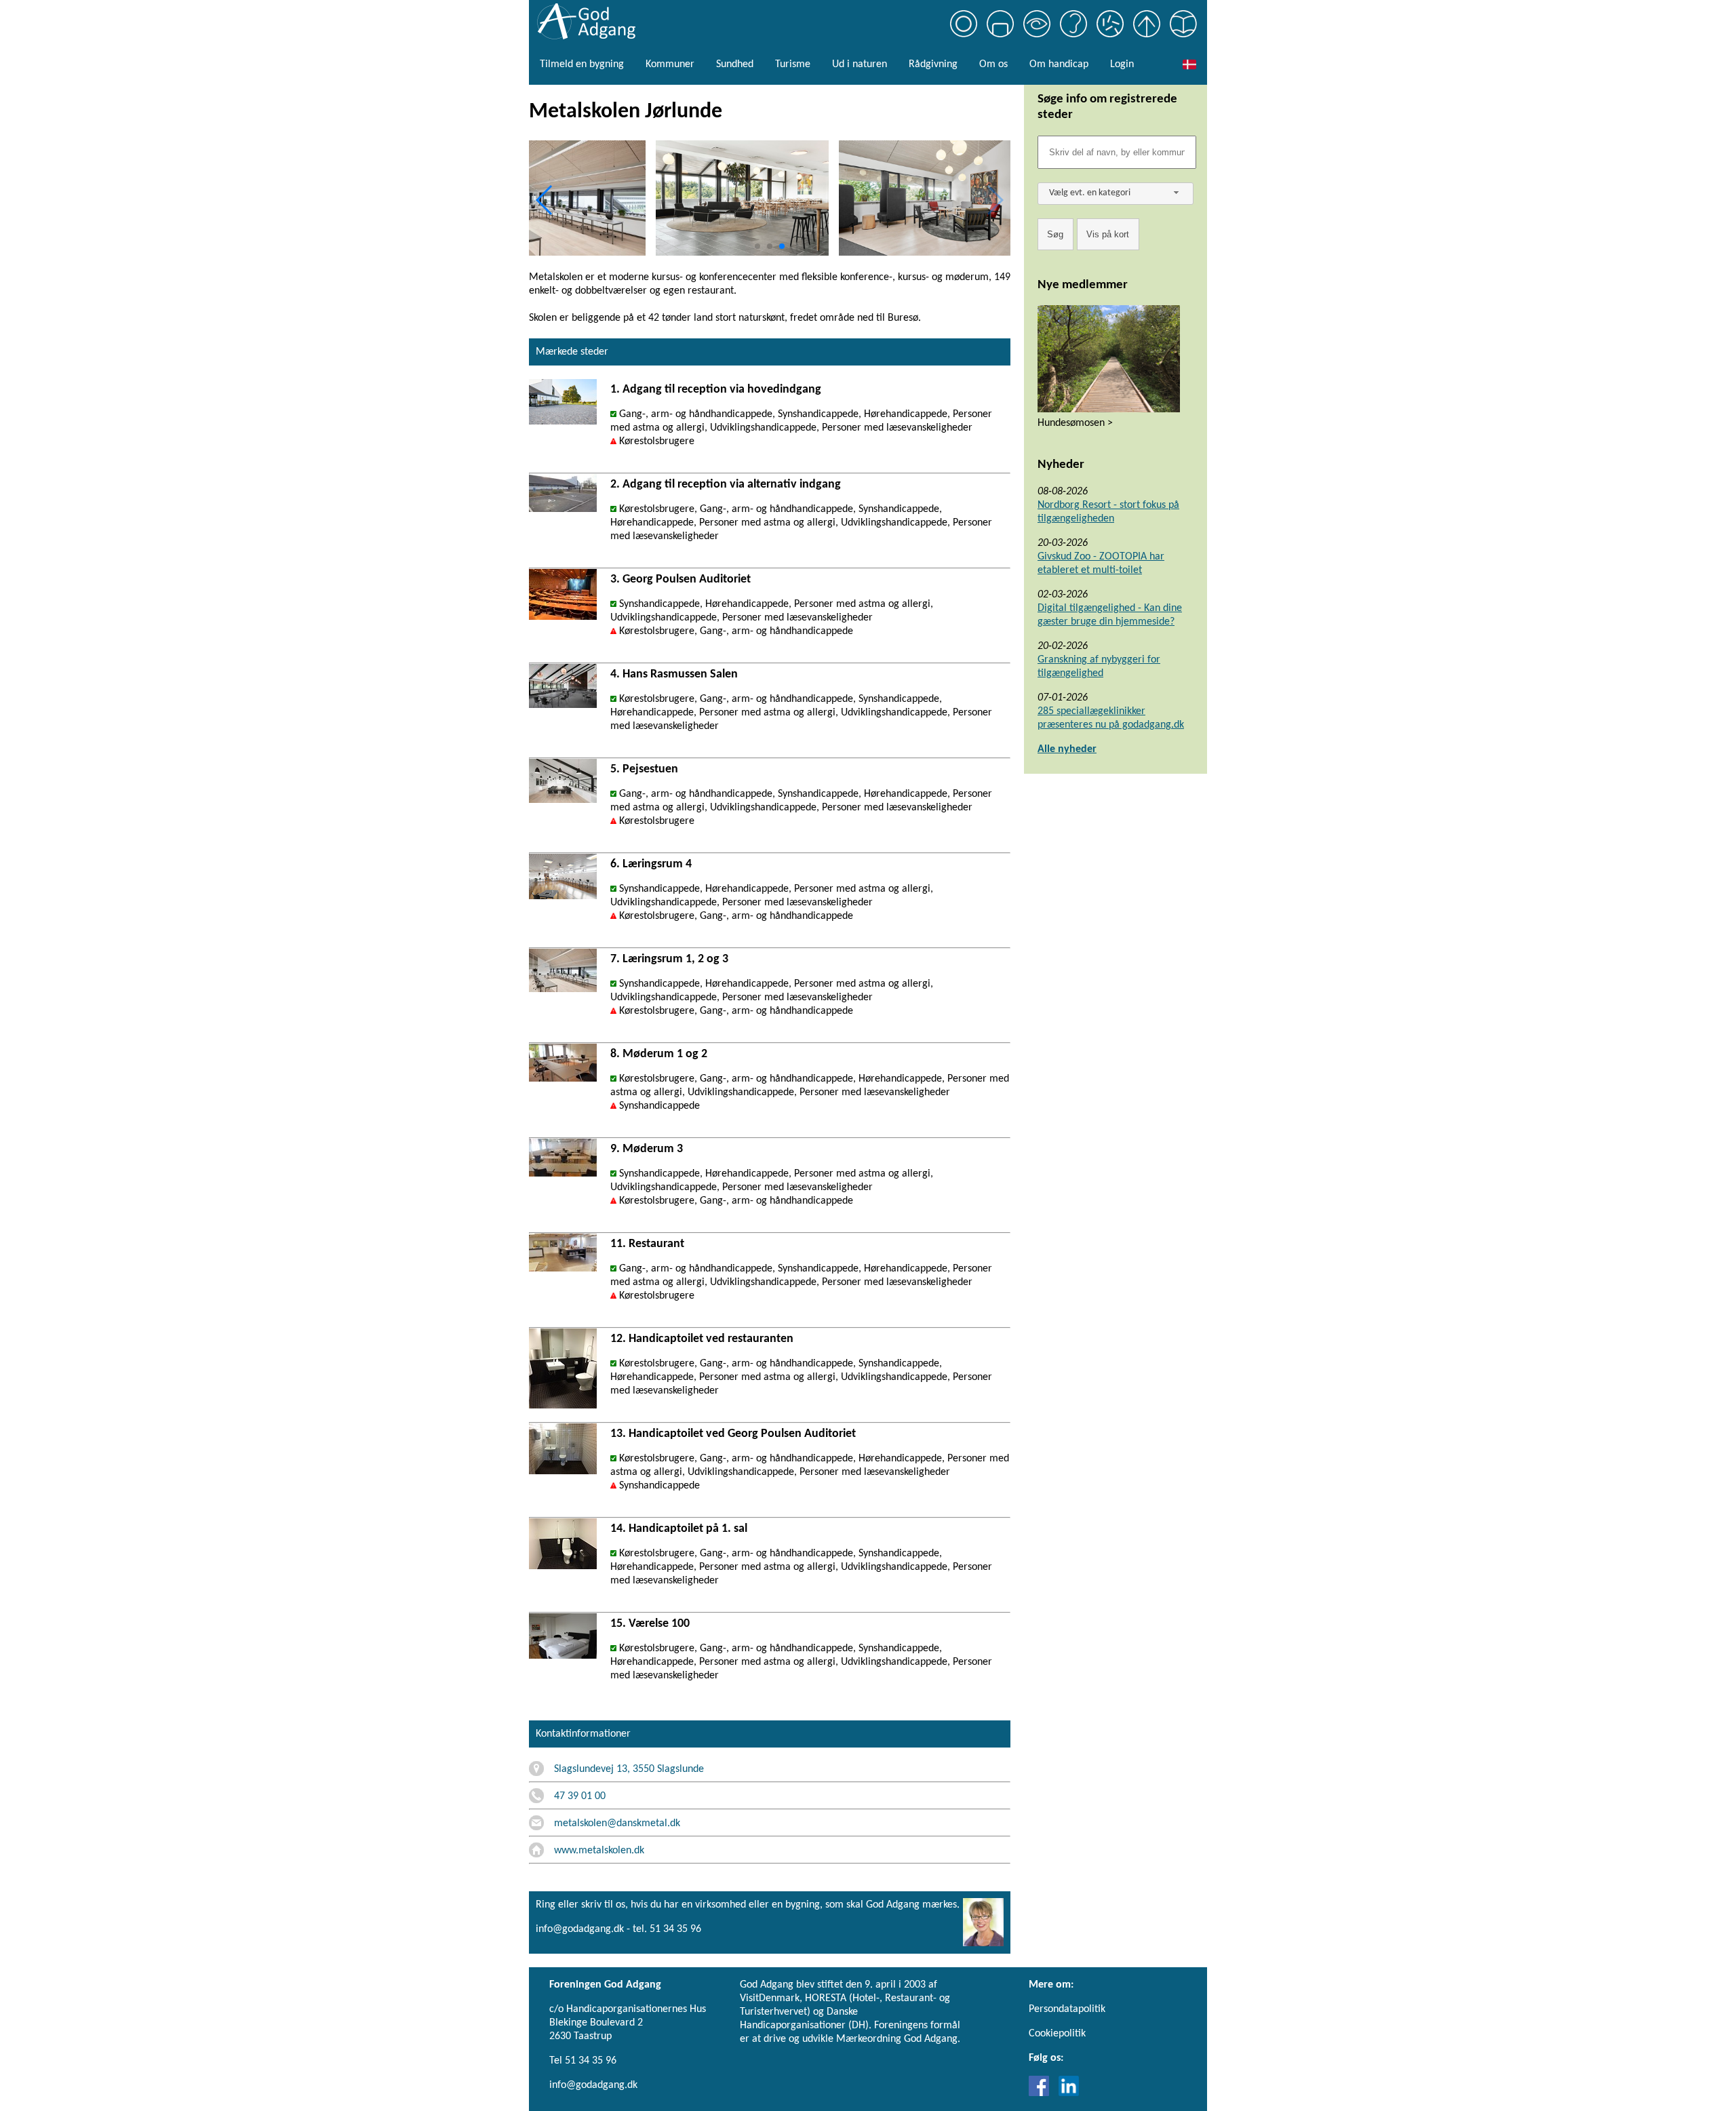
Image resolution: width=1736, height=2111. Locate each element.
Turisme (793, 64)
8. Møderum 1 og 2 (659, 1054)
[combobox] (1116, 194)
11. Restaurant (647, 1244)
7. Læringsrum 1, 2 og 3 (669, 959)
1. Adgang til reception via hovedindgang (716, 390)
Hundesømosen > (1075, 423)
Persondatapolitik (1067, 2009)
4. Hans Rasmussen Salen (674, 674)
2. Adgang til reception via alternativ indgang (726, 485)
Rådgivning (933, 64)
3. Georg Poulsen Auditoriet (680, 579)
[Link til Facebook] (1042, 2093)
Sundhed (735, 64)
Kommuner (670, 64)
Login (1122, 64)
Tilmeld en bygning (582, 64)
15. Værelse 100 (650, 1624)
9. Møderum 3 (647, 1149)
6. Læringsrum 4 (651, 864)
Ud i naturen (860, 64)
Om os (993, 64)
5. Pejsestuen (644, 769)
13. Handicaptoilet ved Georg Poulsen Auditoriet (733, 1434)
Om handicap (1059, 64)
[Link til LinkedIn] (1069, 2093)
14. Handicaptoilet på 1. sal (679, 1529)
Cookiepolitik (1057, 2034)
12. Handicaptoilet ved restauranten (702, 1339)
